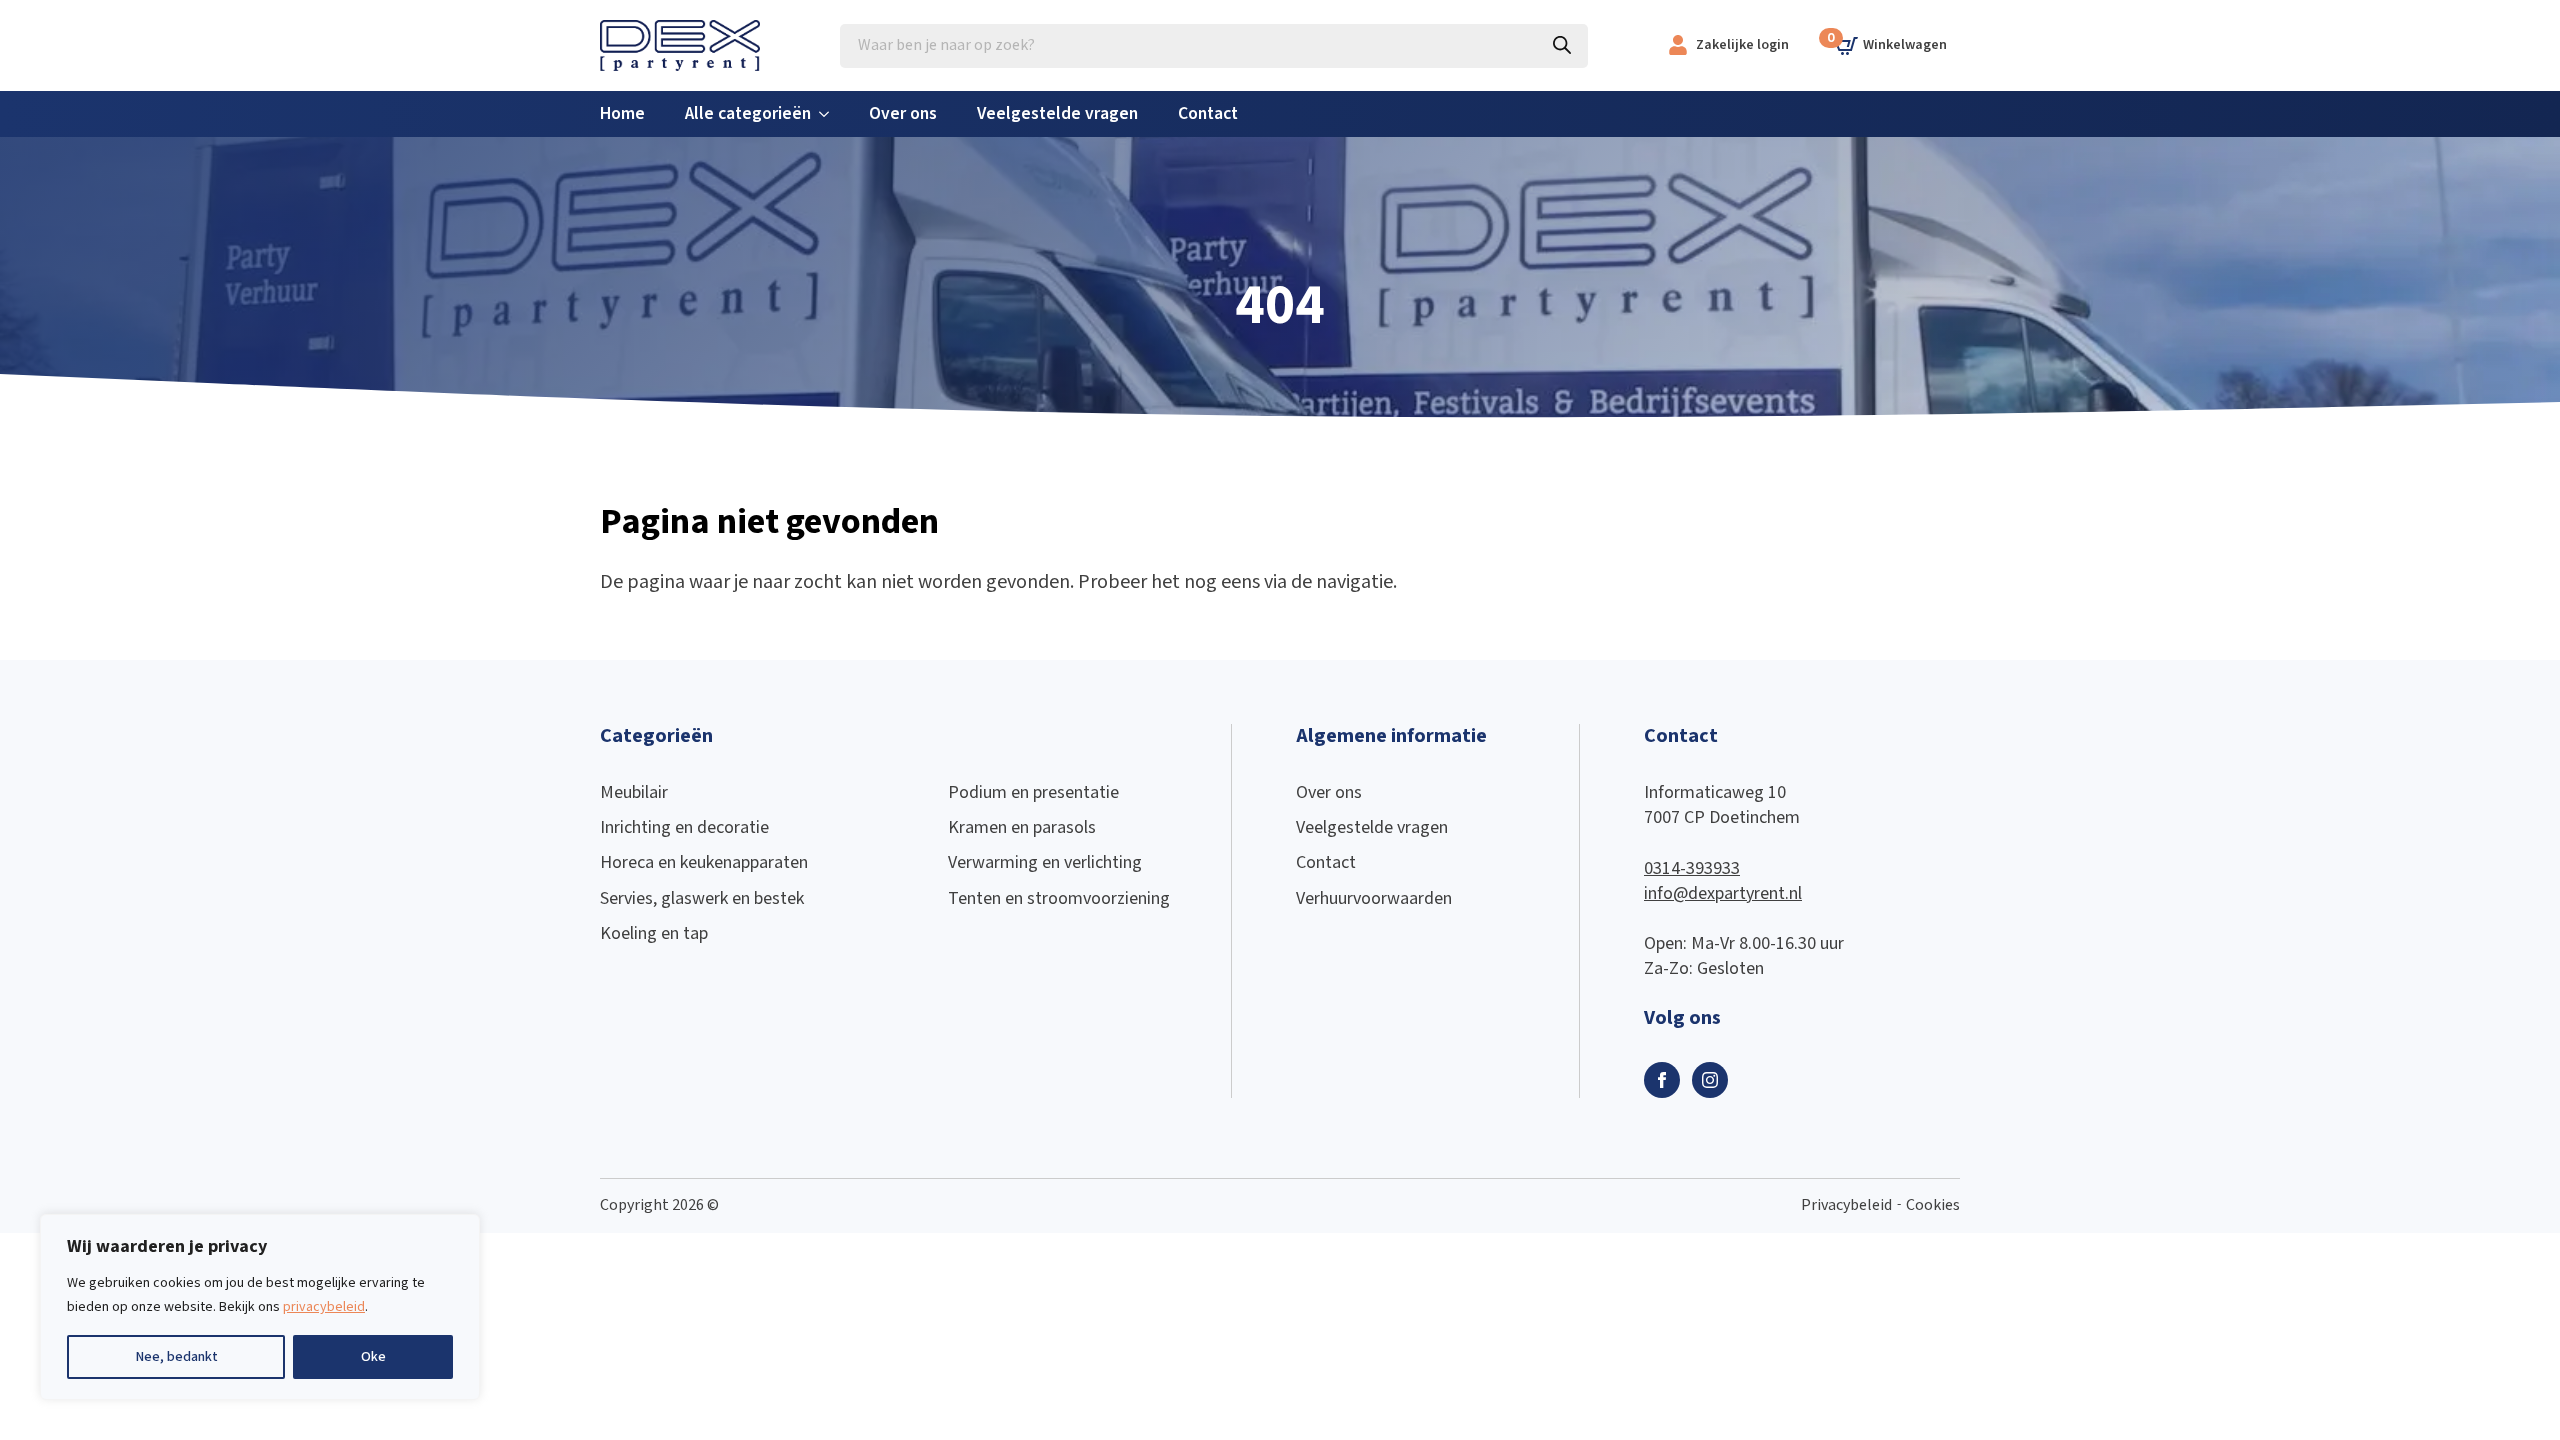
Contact (1208, 113)
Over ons (903, 113)
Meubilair (634, 792)
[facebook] (1662, 1080)
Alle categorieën (748, 113)
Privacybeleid (1846, 1205)
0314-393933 (1692, 868)
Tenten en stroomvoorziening (1059, 898)
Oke (373, 1357)
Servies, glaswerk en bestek (702, 898)
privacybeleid (324, 1307)
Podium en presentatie (1033, 792)
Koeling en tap (654, 933)
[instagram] (1710, 1080)
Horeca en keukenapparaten (704, 862)
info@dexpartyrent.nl (1723, 893)
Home (622, 113)
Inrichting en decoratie (684, 827)
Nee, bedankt (176, 1357)
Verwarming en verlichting (1045, 862)
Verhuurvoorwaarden (1374, 898)
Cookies (1933, 1205)
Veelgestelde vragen (1057, 113)
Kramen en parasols (1022, 827)
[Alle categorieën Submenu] (830, 114)
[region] (260, 1307)
